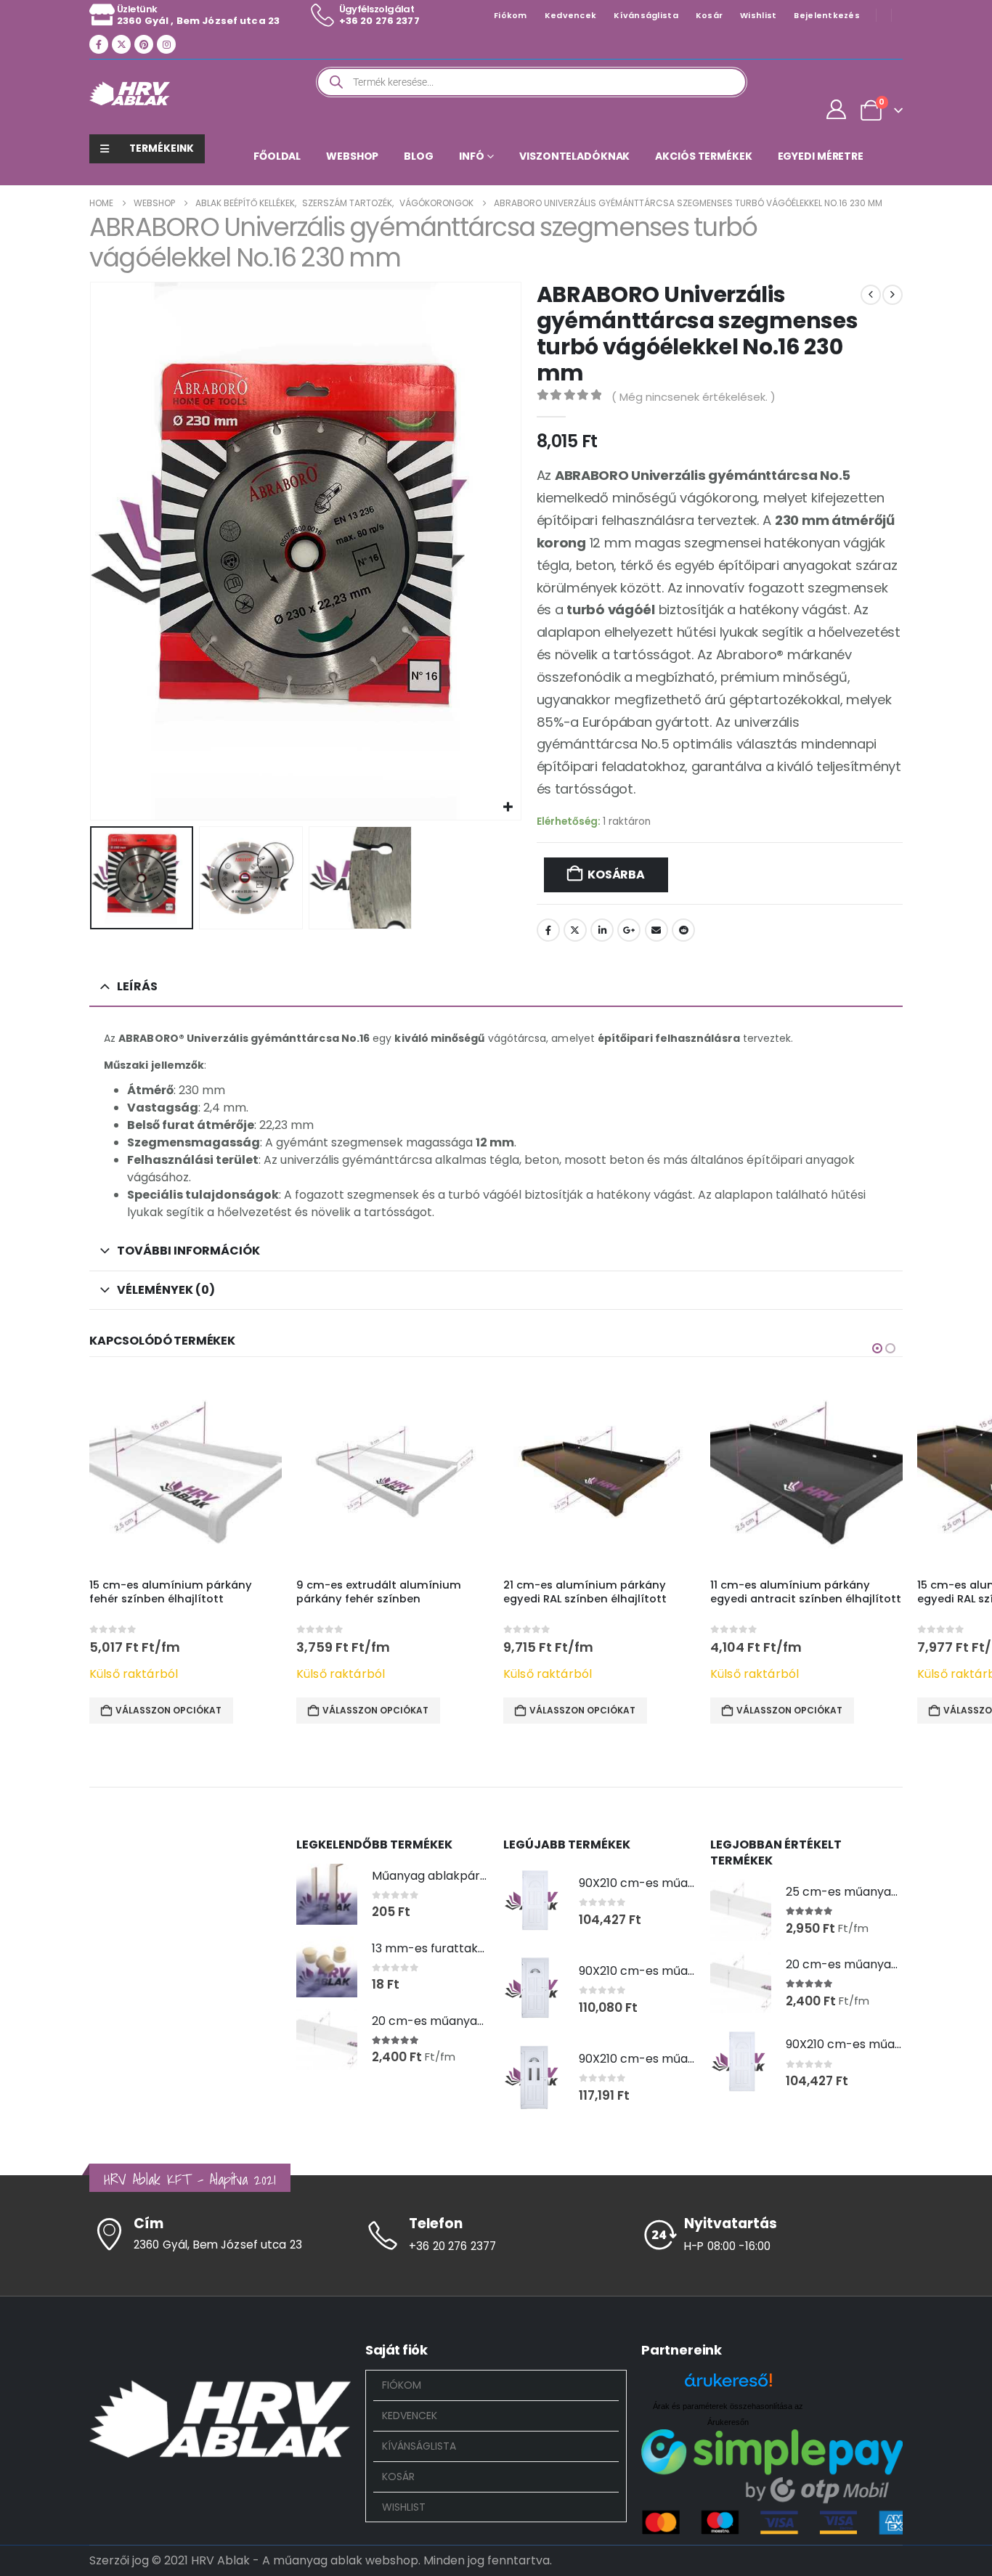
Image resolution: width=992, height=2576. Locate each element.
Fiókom (511, 15)
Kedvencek (570, 15)
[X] (121, 44)
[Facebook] (99, 44)
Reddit (683, 930)
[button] (93, 551)
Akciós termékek (703, 156)
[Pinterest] (144, 44)
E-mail (656, 930)
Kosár (709, 15)
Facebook (548, 930)
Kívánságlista (646, 15)
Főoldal (277, 156)
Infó (472, 156)
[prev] (871, 295)
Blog (419, 156)
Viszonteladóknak (574, 156)
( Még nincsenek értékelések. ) (694, 397)
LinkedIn (602, 930)
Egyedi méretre (821, 156)
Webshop (352, 156)
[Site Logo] (130, 93)
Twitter (575, 930)
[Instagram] (166, 44)
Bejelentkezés (827, 15)
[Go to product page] (186, 1471)
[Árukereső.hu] (728, 2385)
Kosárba (616, 875)
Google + (629, 930)
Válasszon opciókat (168, 1710)
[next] (893, 295)
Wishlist (758, 15)
